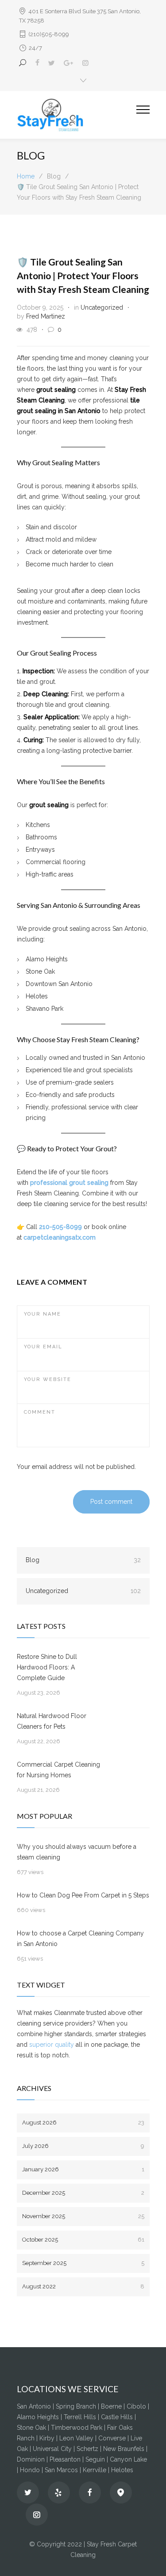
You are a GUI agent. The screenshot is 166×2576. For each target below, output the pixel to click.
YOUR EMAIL (43, 1347)
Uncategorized (102, 307)
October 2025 (83, 2240)
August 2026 (83, 2123)
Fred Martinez (46, 316)
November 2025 (83, 2216)
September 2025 (83, 2263)
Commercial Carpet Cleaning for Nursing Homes (58, 1770)
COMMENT (40, 1412)
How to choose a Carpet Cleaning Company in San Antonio (80, 1939)
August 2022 (83, 2286)
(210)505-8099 (49, 34)
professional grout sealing (69, 1183)
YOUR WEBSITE (48, 1379)
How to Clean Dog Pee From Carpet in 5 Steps (83, 1895)
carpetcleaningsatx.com (60, 1237)
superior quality (52, 2045)
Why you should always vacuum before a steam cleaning (77, 1852)
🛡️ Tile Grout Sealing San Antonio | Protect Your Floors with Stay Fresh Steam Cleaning (83, 275)
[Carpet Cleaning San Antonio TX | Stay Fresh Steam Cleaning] (77, 115)
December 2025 (83, 2193)
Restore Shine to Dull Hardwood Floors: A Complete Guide (47, 1667)
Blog (83, 1560)
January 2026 (83, 2169)
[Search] (24, 63)
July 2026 (83, 2146)
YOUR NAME (42, 1314)
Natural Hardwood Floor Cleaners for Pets (52, 1721)
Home (26, 176)
